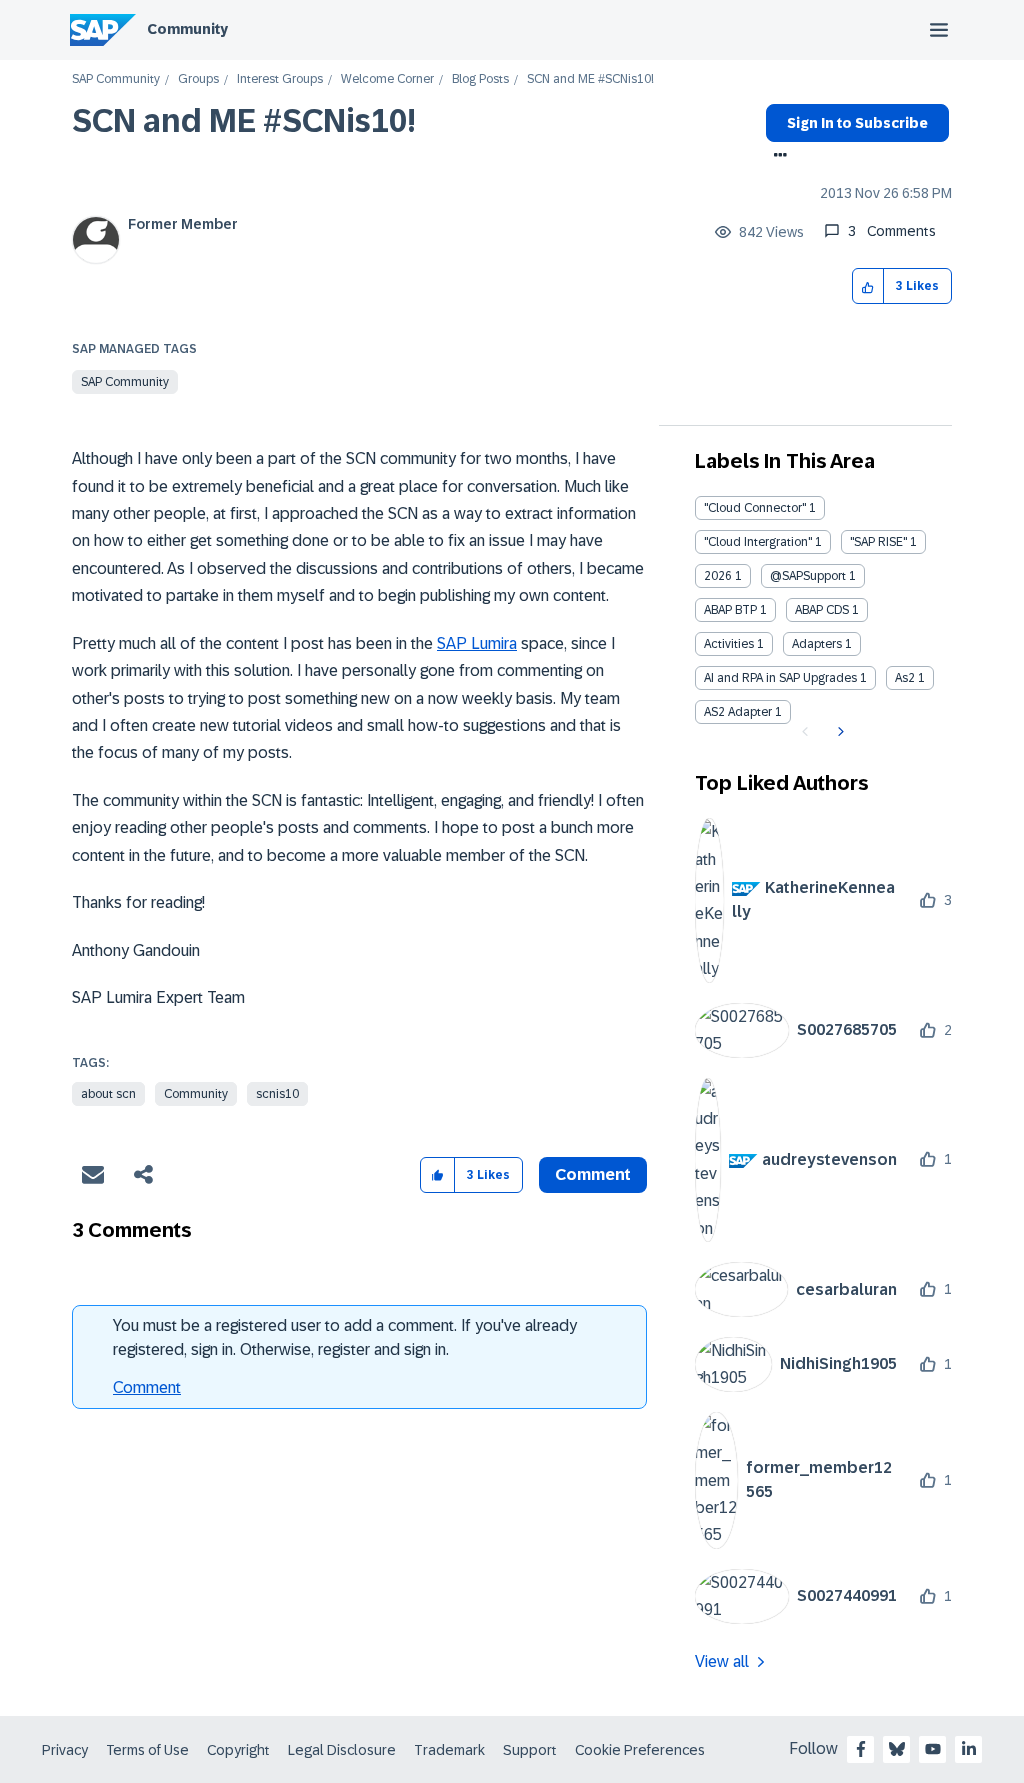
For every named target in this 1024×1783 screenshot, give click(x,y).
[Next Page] (838, 732)
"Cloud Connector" (755, 508)
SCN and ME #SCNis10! (244, 121)
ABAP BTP (730, 610)
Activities (729, 644)
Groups (198, 79)
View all (722, 1661)
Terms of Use (147, 1750)
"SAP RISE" (878, 542)
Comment (147, 1387)
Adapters (817, 644)
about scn (108, 1094)
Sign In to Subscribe (857, 123)
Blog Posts (480, 79)
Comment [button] (593, 1174)
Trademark (449, 1750)
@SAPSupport (808, 576)
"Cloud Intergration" (758, 542)
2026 (718, 576)
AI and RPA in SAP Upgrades (780, 678)
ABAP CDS (822, 610)
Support (530, 1750)
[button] (868, 286)
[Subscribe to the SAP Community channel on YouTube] (933, 1749)
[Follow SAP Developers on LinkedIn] (969, 1749)
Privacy (65, 1750)
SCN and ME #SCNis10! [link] (590, 79)
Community (187, 29)
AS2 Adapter (738, 712)
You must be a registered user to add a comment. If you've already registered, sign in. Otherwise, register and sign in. (345, 1337)
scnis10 (277, 1094)
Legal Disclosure (342, 1750)
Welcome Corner (387, 79)
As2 (905, 678)
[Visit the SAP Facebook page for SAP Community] (861, 1749)
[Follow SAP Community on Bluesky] (897, 1749)
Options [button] (776, 157)
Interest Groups (280, 79)
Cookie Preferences (640, 1750)
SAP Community (116, 79)
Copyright (238, 1750)
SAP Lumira (477, 643)
